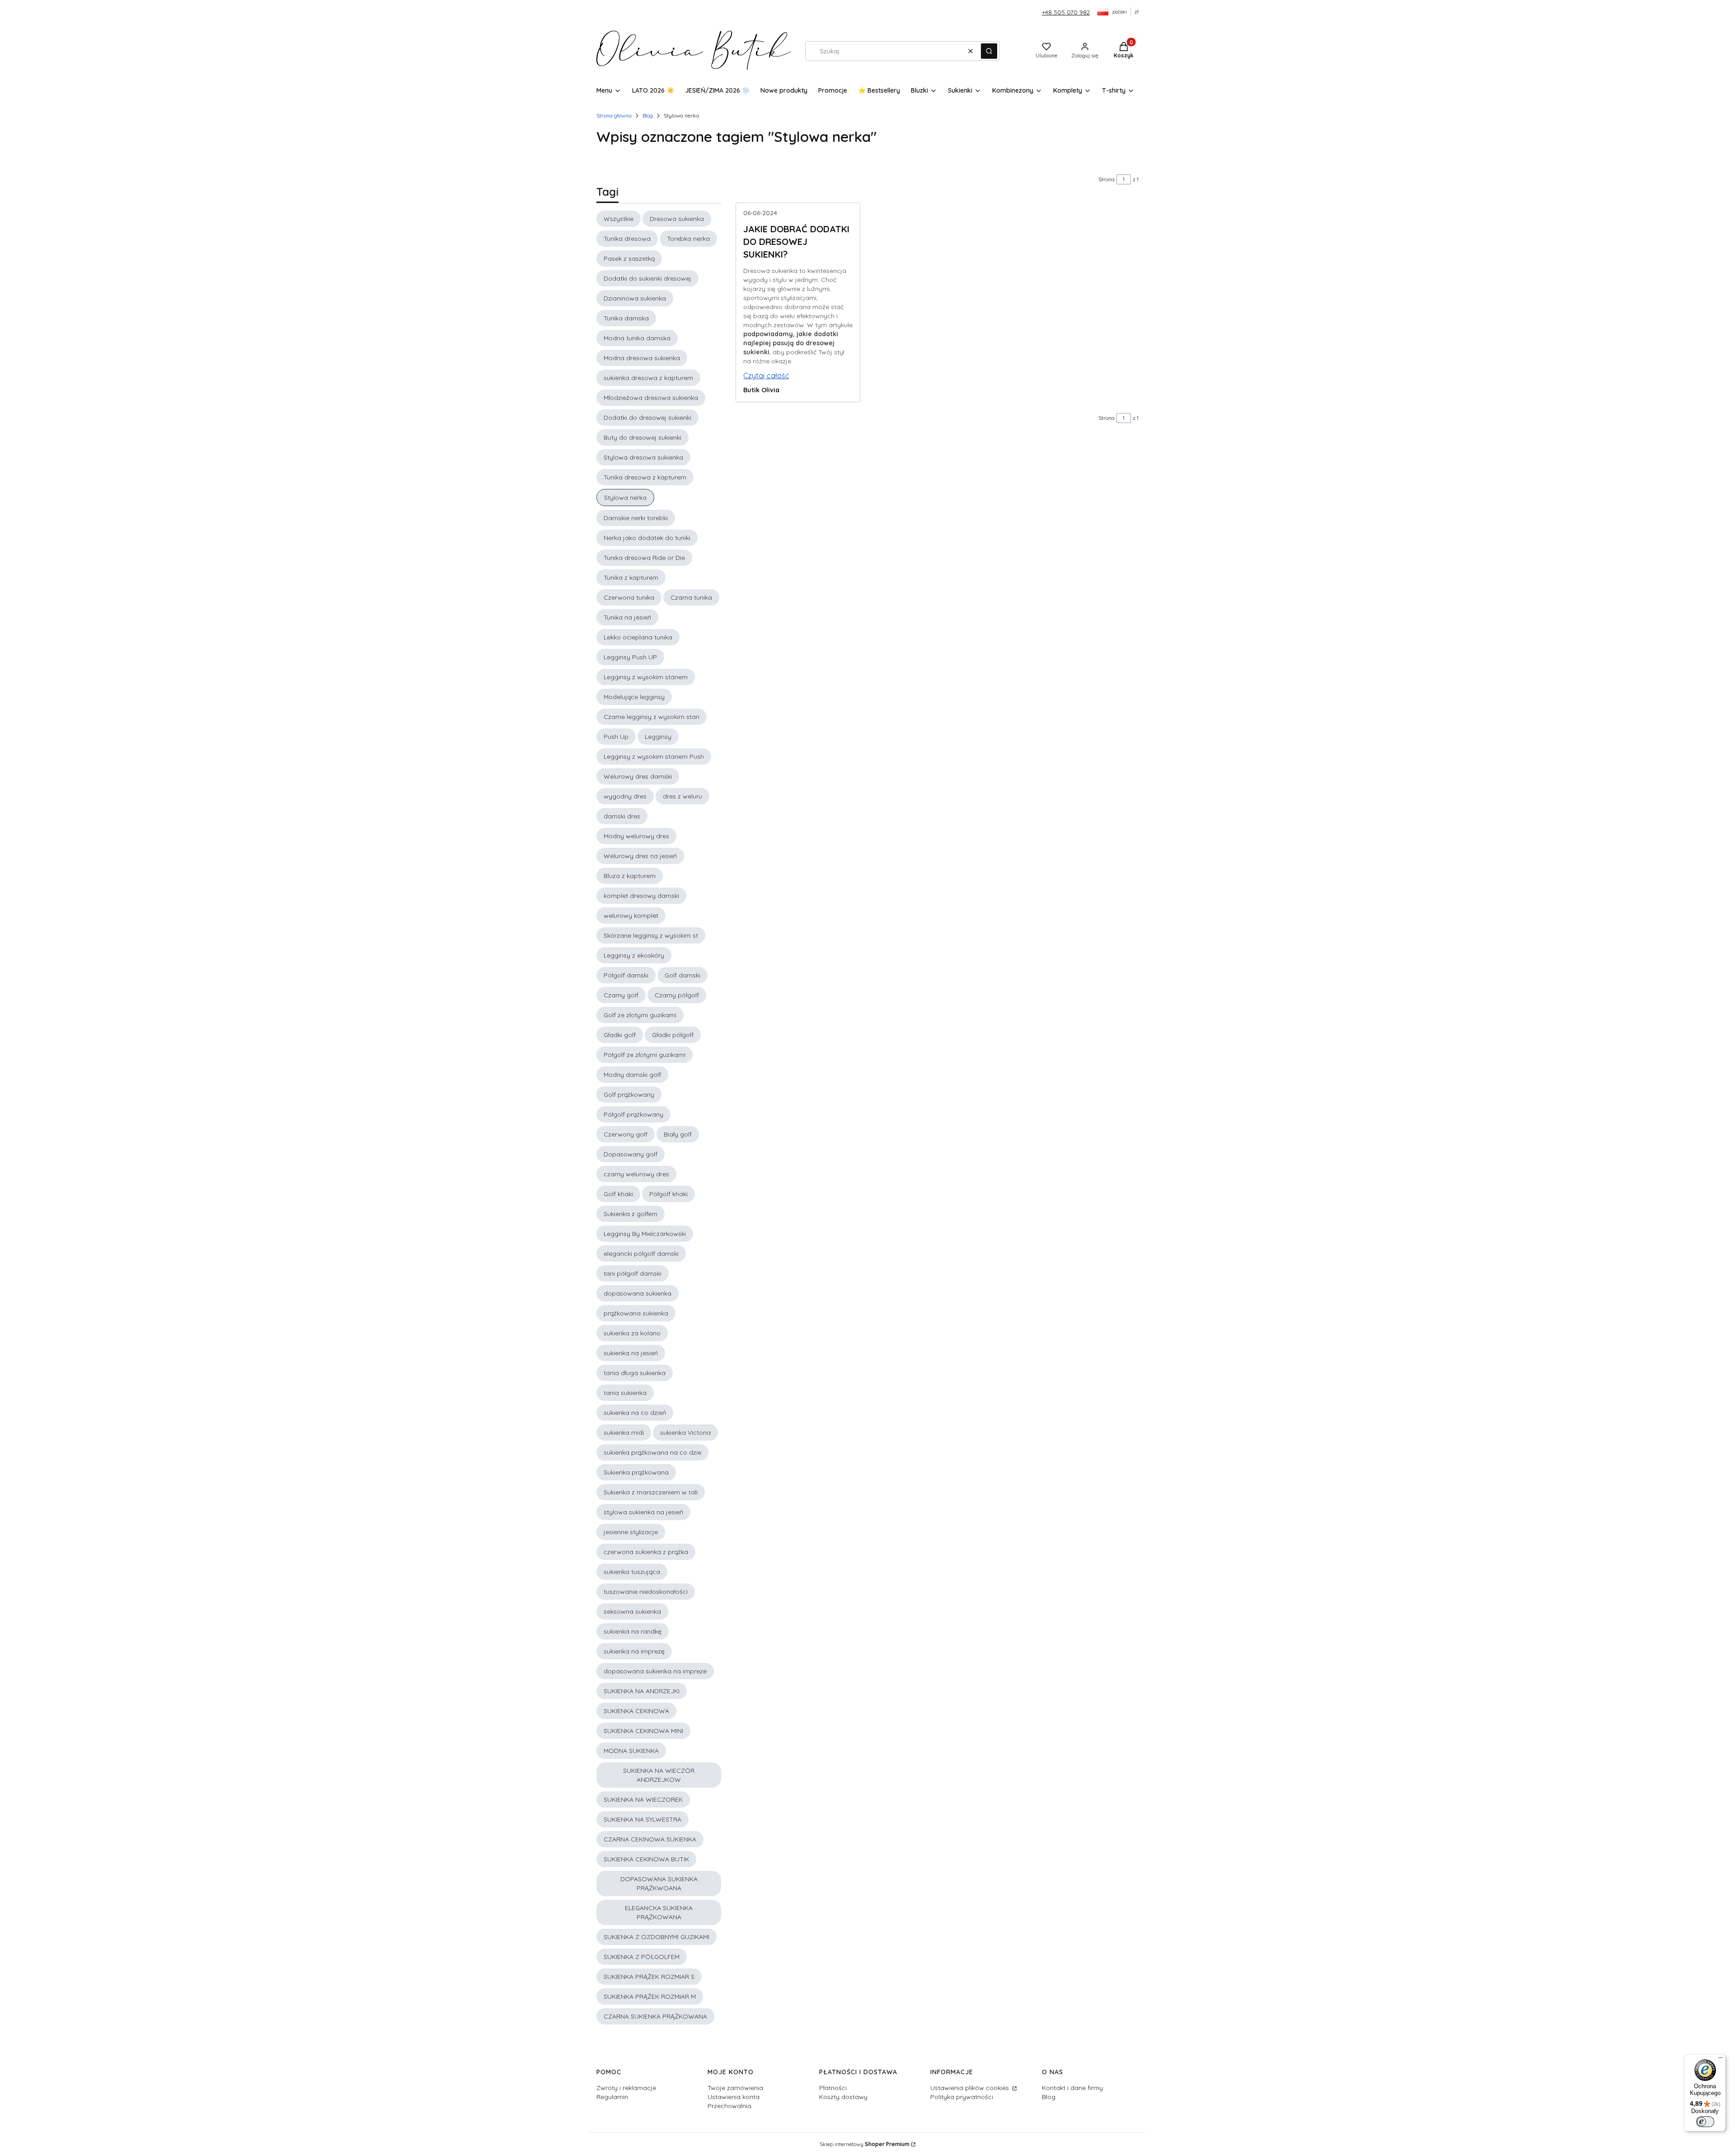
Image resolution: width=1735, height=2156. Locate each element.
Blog (648, 115)
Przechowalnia (729, 2106)
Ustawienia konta (734, 2097)
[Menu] (1721, 2060)
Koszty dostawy (843, 2097)
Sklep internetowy (865, 2144)
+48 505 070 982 (1066, 12)
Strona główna (614, 115)
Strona (1107, 179)
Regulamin (612, 2097)
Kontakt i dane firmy (1072, 2088)
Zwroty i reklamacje (626, 2088)
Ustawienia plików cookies (971, 2088)
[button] (989, 51)
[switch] (1705, 2122)
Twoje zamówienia (735, 2088)
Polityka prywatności (962, 2097)
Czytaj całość (766, 376)
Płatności (833, 2088)
